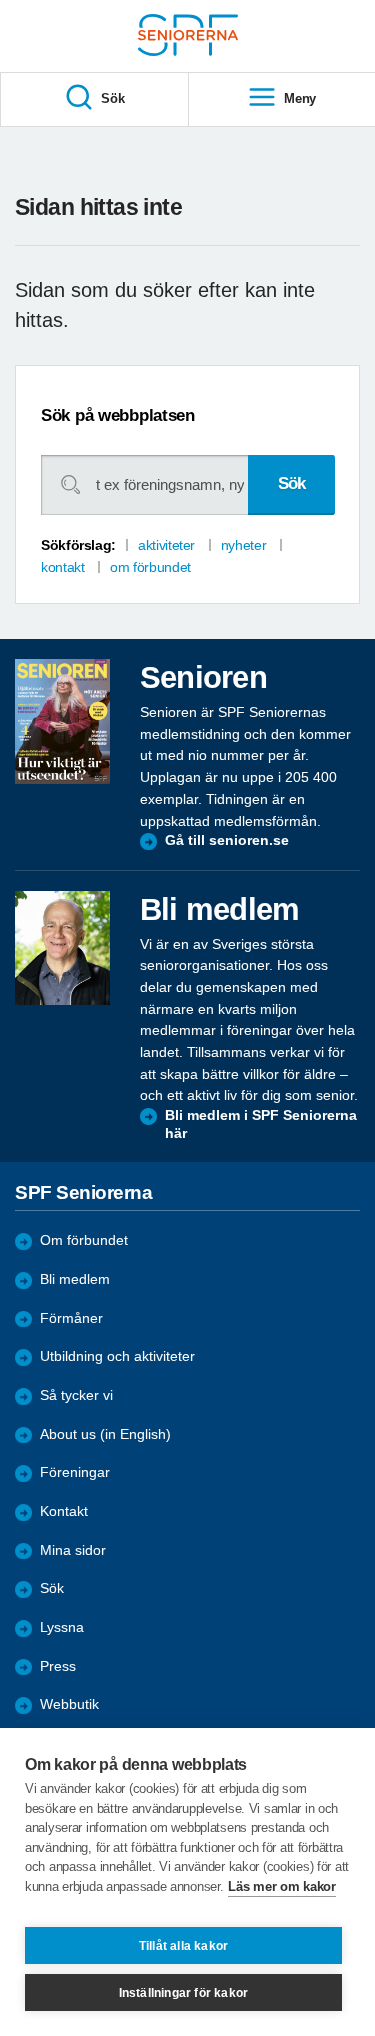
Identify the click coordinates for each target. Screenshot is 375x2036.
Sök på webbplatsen (118, 415)
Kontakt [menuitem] (64, 1511)
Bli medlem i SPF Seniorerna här (261, 1124)
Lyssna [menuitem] (62, 1627)
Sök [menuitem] (112, 98)
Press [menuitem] (58, 1666)
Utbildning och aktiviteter (117, 1356)
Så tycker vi (76, 1395)
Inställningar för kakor (184, 1993)
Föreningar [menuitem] (75, 1472)
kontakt (62, 567)
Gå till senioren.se (227, 840)
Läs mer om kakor (281, 1886)
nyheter (243, 545)
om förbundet (150, 567)
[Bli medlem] (62, 948)
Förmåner (71, 1318)
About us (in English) (105, 1434)
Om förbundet (84, 1240)
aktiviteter (166, 545)
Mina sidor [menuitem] (73, 1550)
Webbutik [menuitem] (69, 1704)
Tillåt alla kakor (183, 1946)
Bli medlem (75, 1279)
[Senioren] (62, 721)
